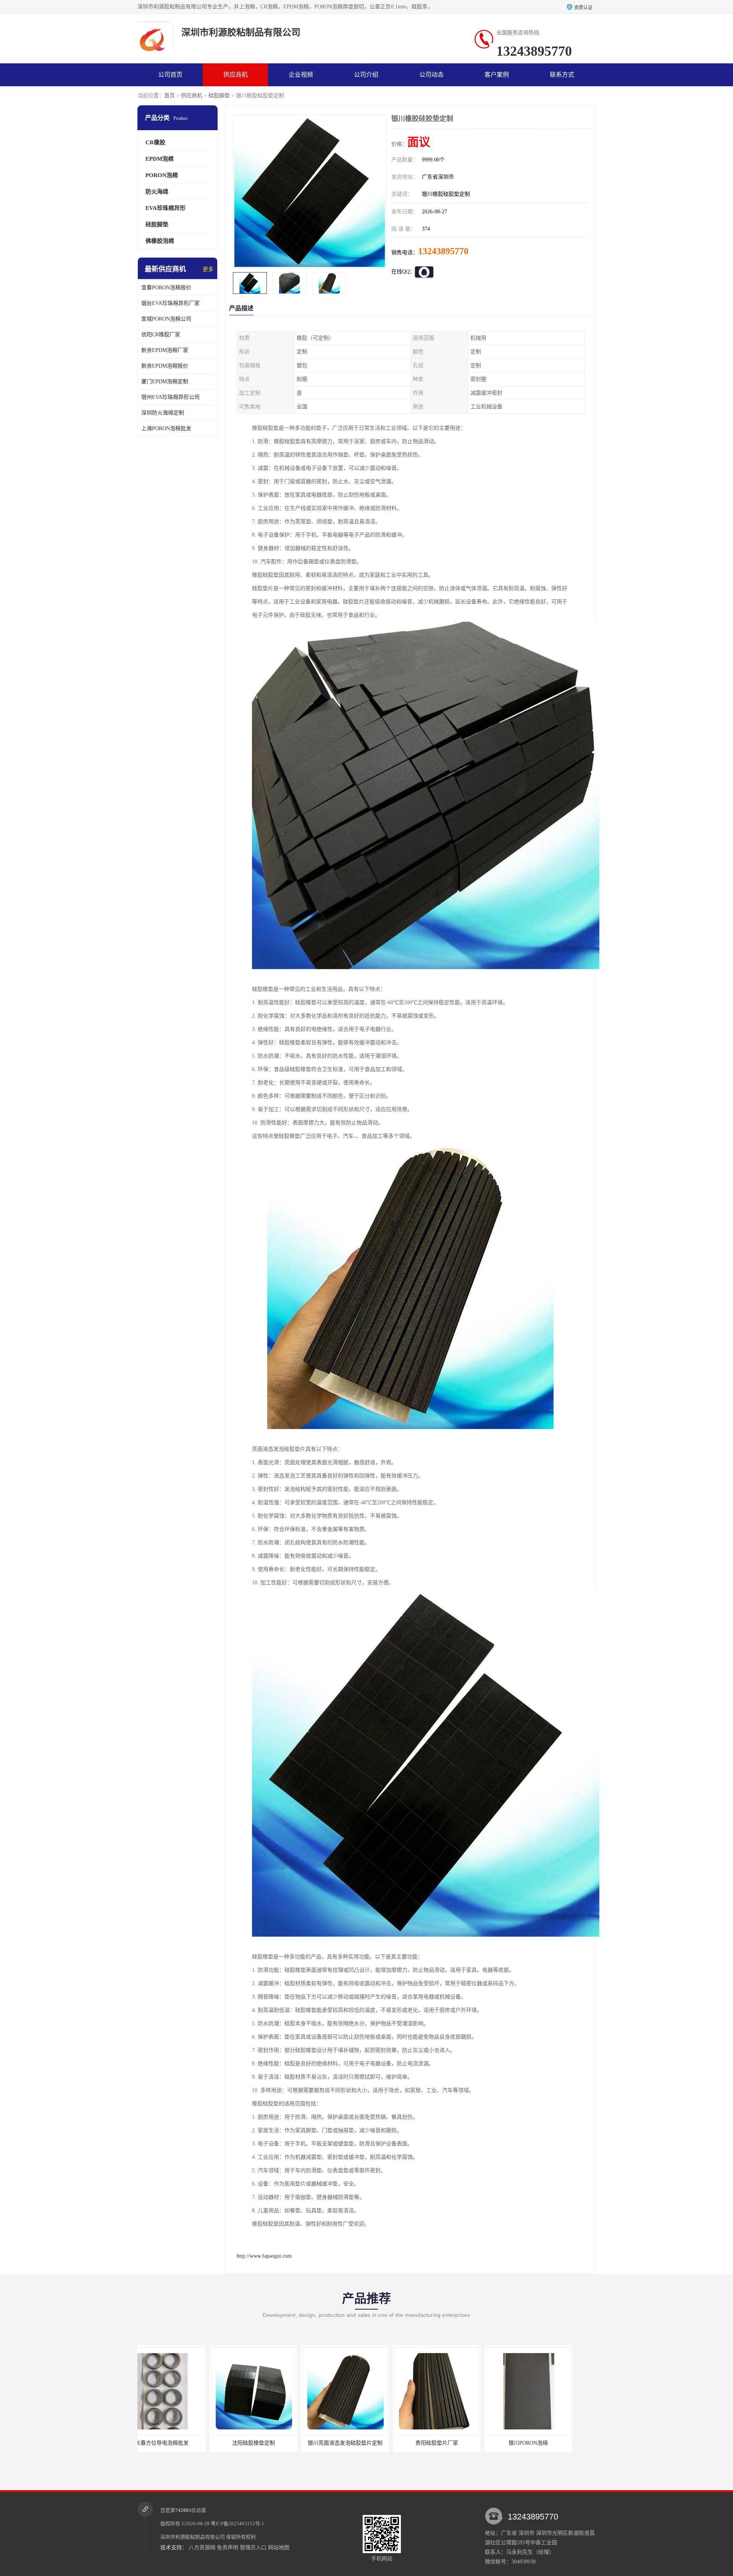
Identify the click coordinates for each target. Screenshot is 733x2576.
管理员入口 (253, 2548)
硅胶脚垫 (219, 96)
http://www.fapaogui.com (264, 2256)
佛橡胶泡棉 (160, 241)
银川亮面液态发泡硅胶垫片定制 (181, 2443)
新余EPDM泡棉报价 (165, 366)
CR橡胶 (155, 142)
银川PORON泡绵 (365, 2443)
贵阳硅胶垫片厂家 (273, 2443)
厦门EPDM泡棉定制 (165, 381)
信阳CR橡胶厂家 (161, 335)
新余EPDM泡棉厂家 (165, 350)
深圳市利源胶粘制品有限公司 (193, 2537)
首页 (170, 96)
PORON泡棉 (162, 175)
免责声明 (228, 2548)
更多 (208, 269)
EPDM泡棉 (160, 159)
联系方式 (562, 75)
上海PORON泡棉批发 (166, 428)
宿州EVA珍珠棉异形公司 (170, 397)
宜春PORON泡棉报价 (166, 288)
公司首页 (170, 75)
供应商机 (236, 75)
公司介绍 (366, 75)
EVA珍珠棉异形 (165, 208)
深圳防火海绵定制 (163, 413)
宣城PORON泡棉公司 (166, 319)
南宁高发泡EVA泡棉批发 (456, 2443)
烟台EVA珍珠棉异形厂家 (170, 303)
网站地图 (279, 2548)
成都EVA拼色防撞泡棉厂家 (548, 2443)
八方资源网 (202, 2548)
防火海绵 (157, 192)
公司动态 (431, 75)
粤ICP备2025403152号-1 (237, 2524)
